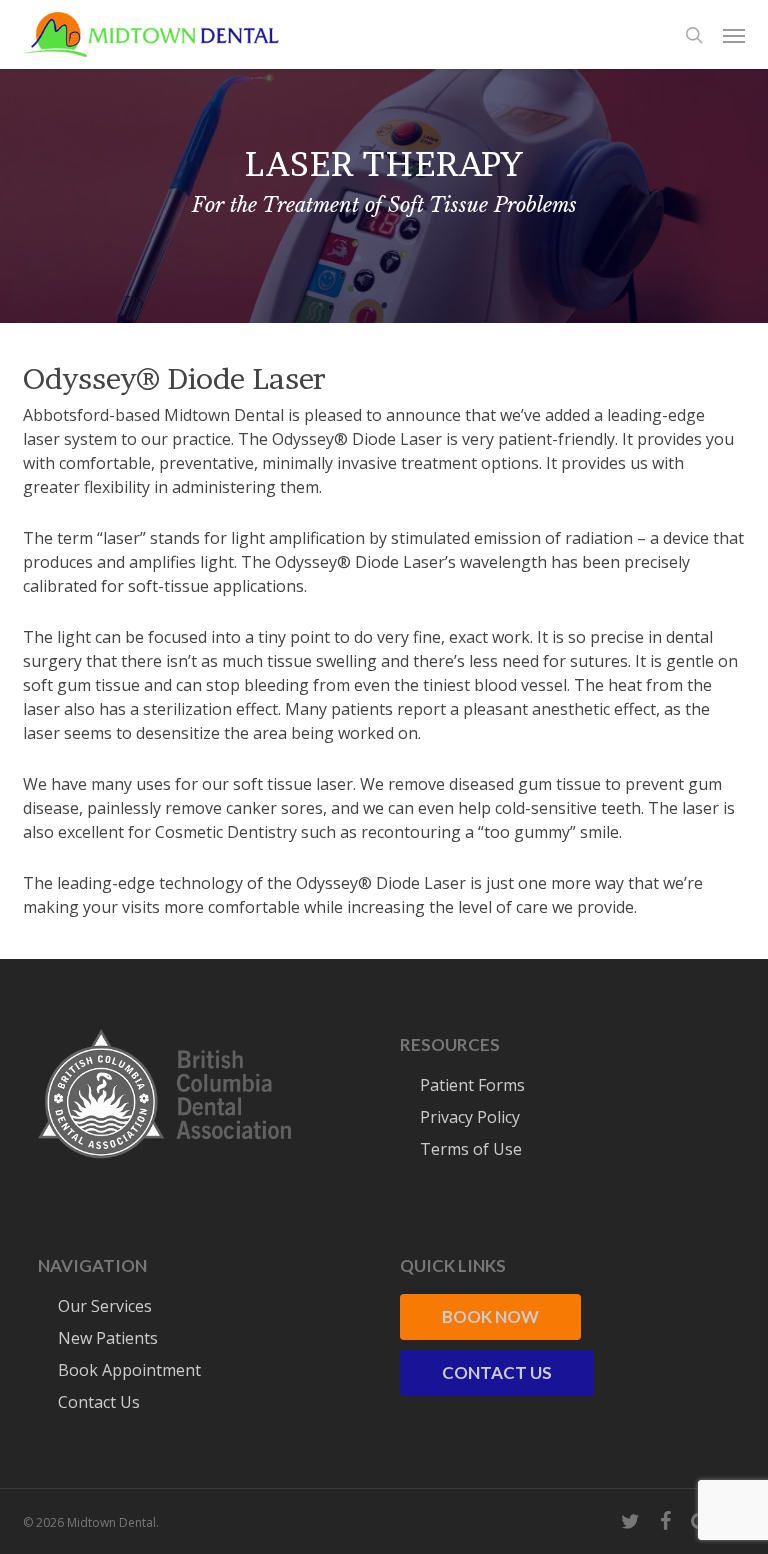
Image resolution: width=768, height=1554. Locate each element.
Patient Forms (472, 1085)
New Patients (108, 1338)
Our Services (105, 1306)
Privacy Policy (470, 1117)
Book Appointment (129, 1370)
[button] (734, 35)
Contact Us (99, 1402)
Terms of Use (471, 1149)
